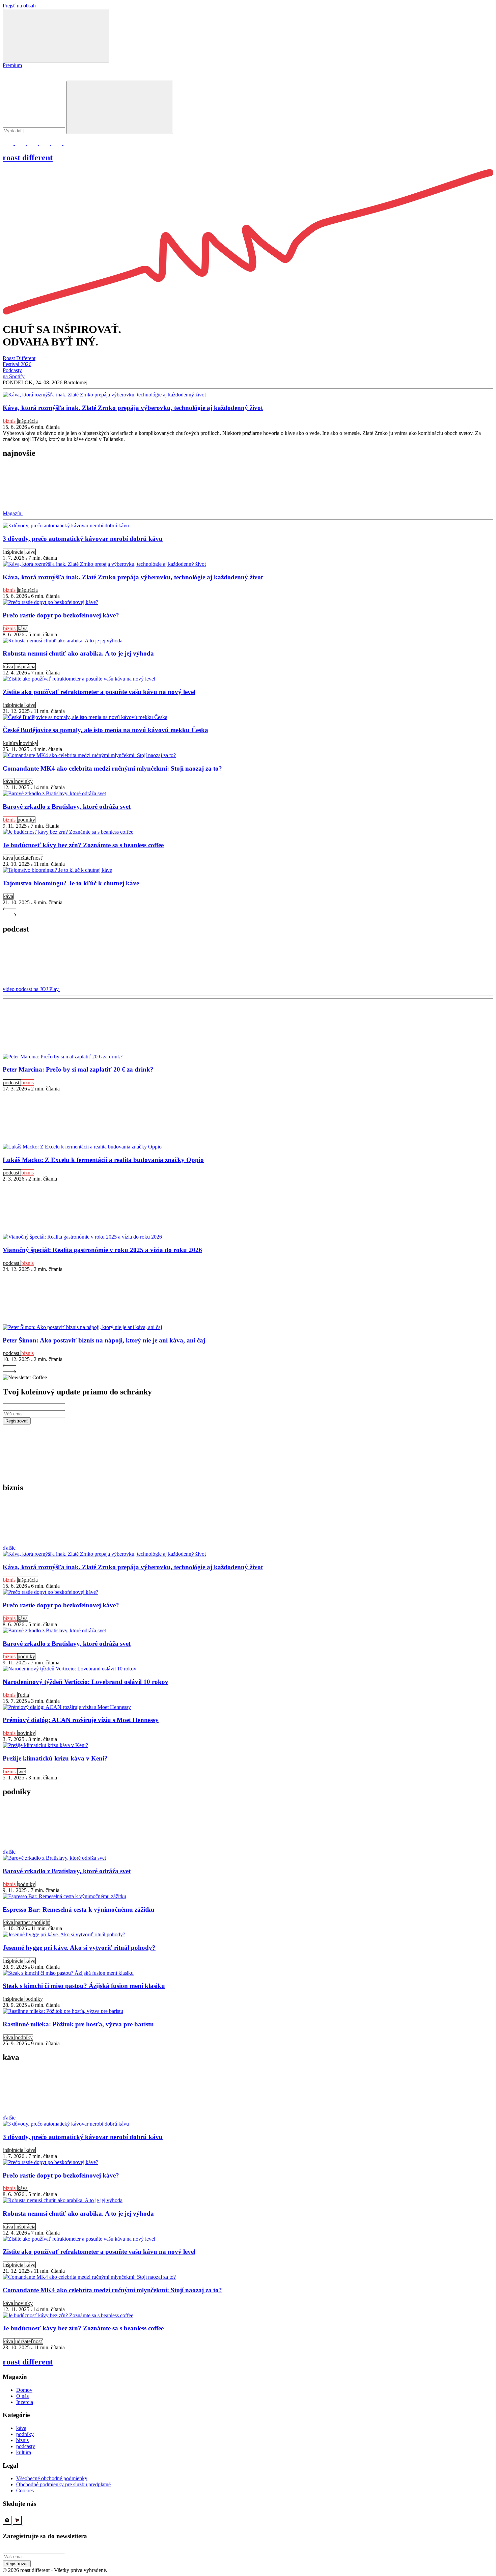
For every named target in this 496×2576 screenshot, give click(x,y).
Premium (12, 65)
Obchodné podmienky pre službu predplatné (63, 2484)
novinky (29, 743)
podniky (26, 820)
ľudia (23, 1695)
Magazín (13, 513)
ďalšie (10, 1548)
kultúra (11, 743)
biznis (10, 421)
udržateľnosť (29, 858)
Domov (24, 2390)
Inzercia (25, 2402)
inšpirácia (28, 421)
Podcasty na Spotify (14, 373)
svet (22, 1771)
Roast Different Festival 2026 (19, 361)
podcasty (26, 2446)
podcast (12, 1083)
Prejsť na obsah (19, 6)
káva (30, 552)
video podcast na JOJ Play (31, 989)
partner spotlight (32, 1922)
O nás (22, 2396)
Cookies (25, 2490)
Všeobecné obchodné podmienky (52, 2478)
